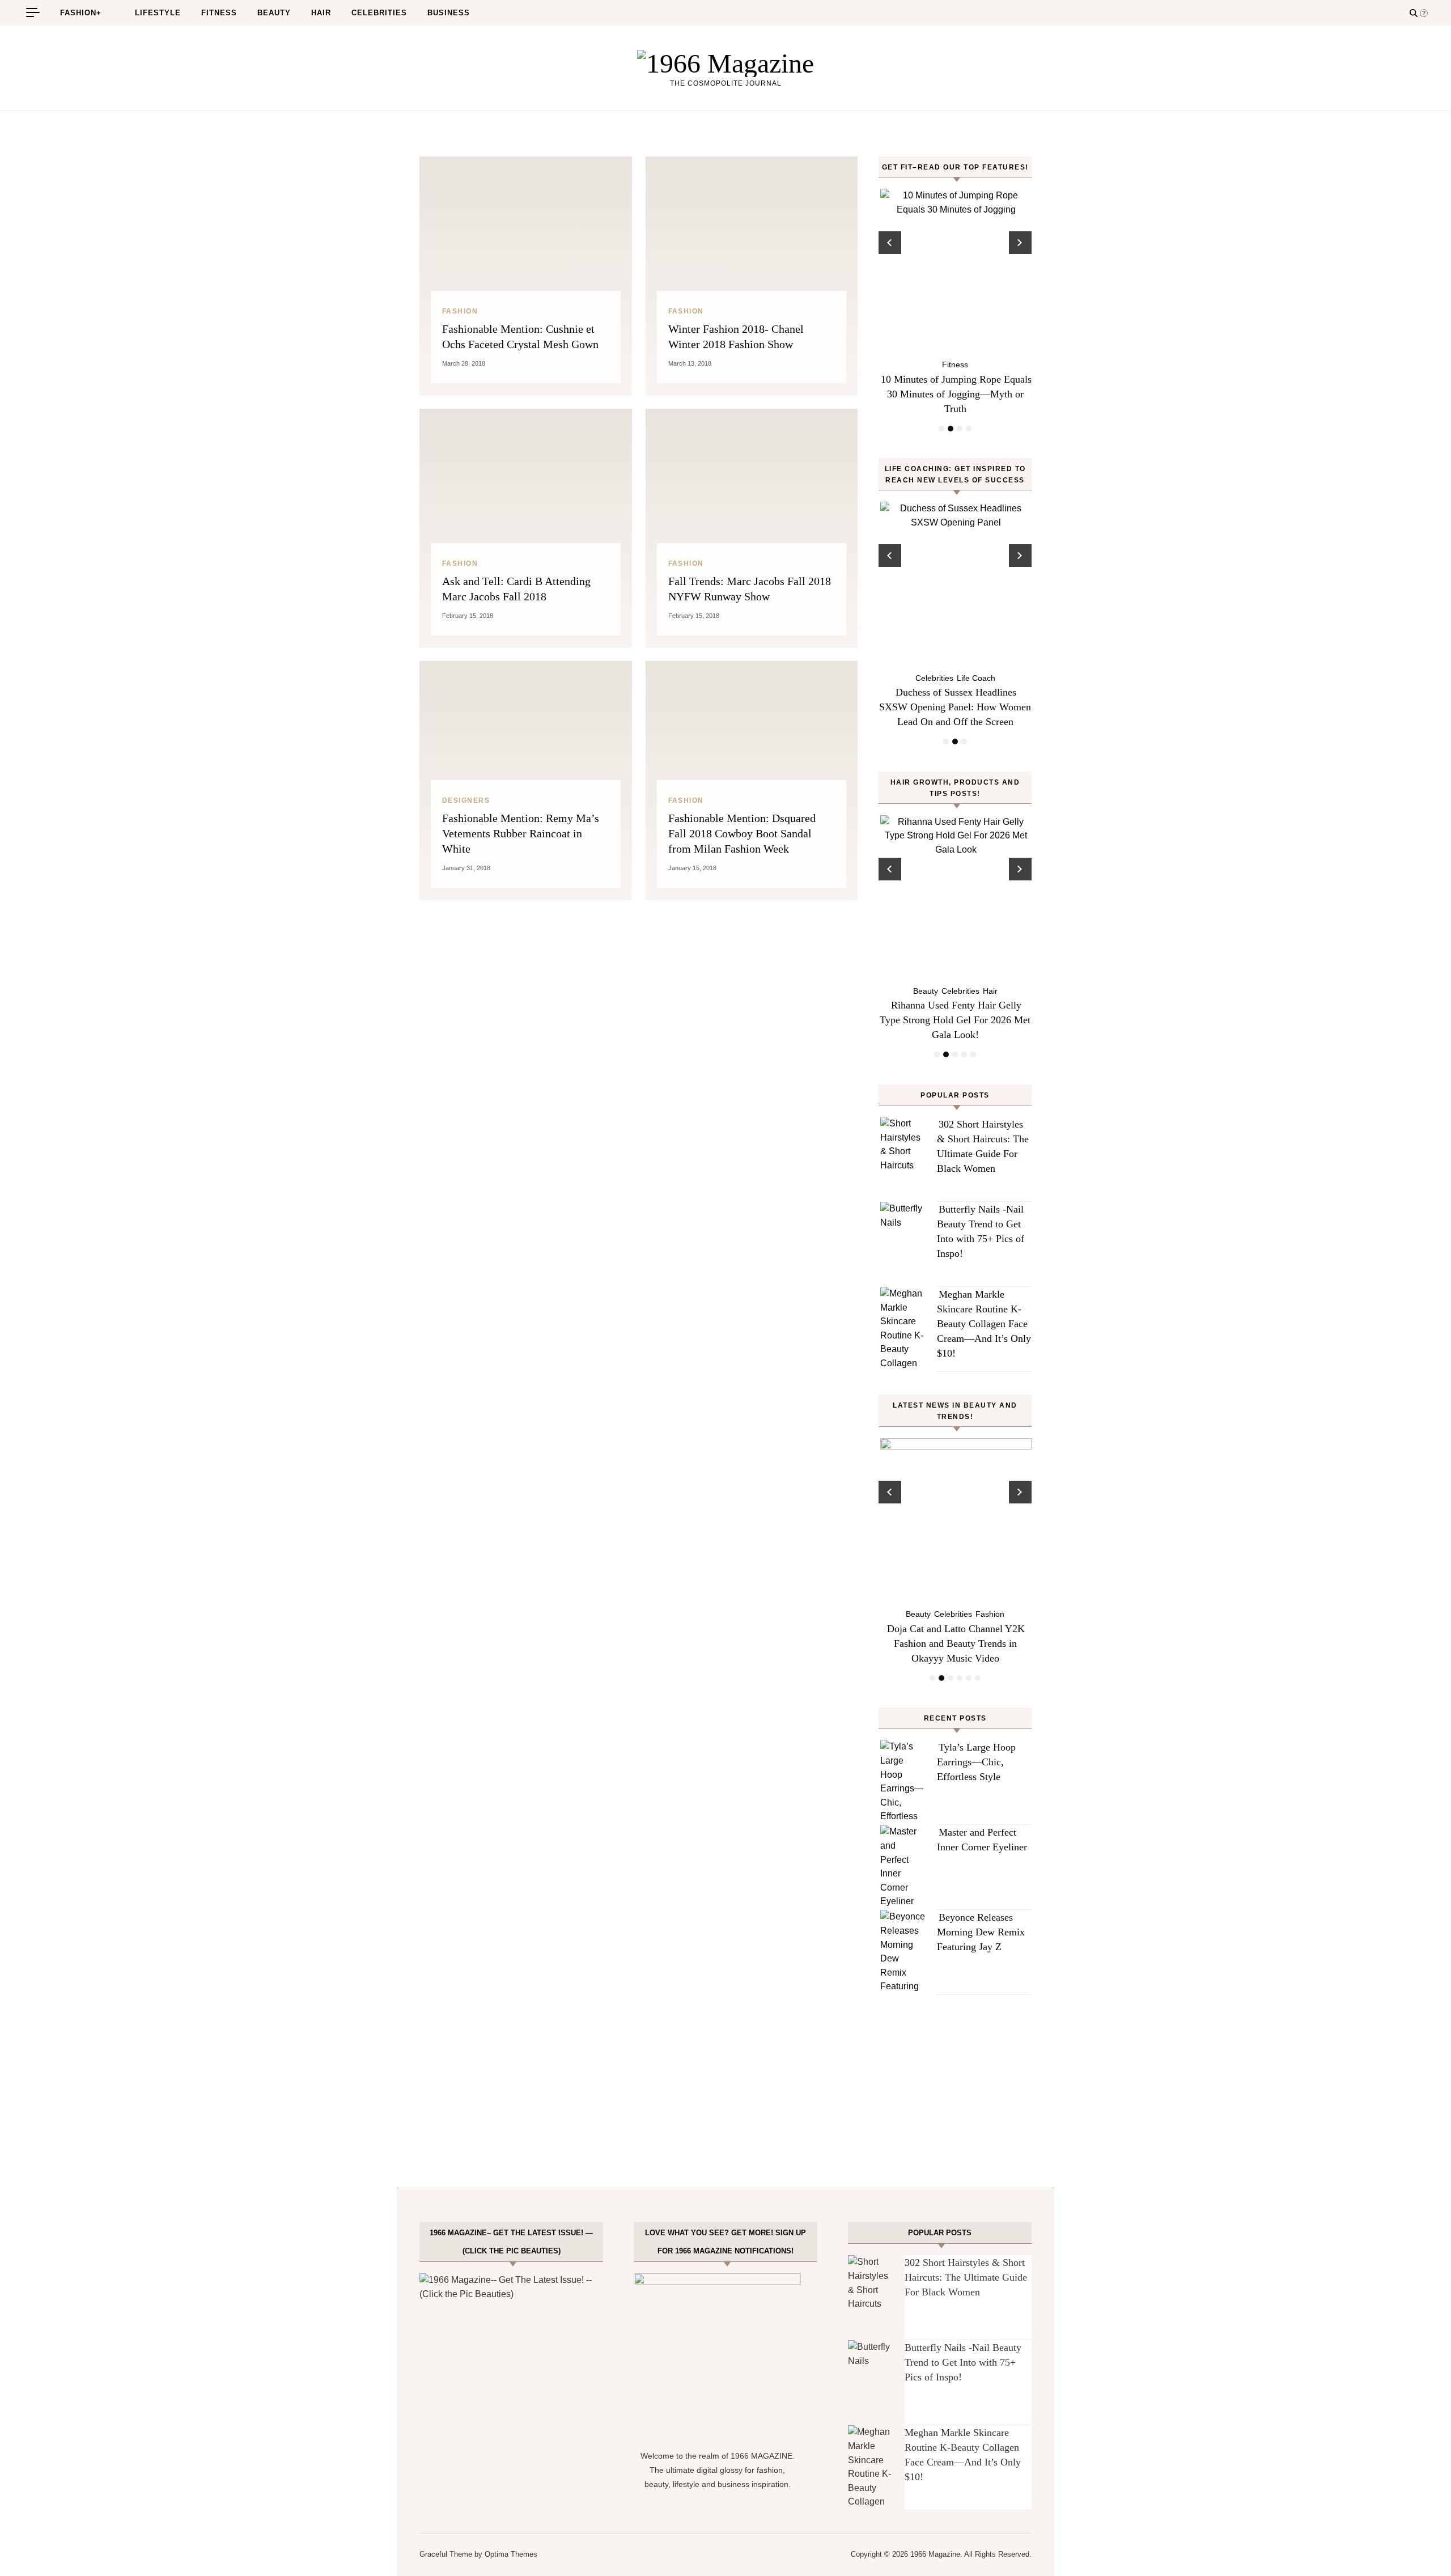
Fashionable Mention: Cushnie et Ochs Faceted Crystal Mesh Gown (520, 336)
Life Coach (955, 678)
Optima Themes (511, 2554)
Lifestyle (158, 13)
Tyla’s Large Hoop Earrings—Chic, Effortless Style (976, 1762)
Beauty (274, 13)
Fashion (460, 311)
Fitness (219, 13)
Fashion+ (81, 13)
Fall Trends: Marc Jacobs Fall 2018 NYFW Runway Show (750, 589)
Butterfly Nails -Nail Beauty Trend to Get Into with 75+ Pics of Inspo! (963, 2362)
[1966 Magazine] (725, 63)
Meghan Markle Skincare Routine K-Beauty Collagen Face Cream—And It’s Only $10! (984, 1324)
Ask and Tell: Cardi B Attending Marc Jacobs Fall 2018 (516, 589)
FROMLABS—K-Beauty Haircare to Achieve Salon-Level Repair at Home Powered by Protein (956, 1020)
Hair (321, 13)
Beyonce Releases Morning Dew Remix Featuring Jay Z (981, 1932)
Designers (466, 800)
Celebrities (379, 13)
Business (449, 13)
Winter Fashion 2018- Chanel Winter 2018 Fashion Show (736, 336)
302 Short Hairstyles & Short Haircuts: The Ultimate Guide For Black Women (966, 2277)
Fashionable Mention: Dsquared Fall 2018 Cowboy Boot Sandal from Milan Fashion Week (742, 833)
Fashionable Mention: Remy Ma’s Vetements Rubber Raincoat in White (521, 833)
